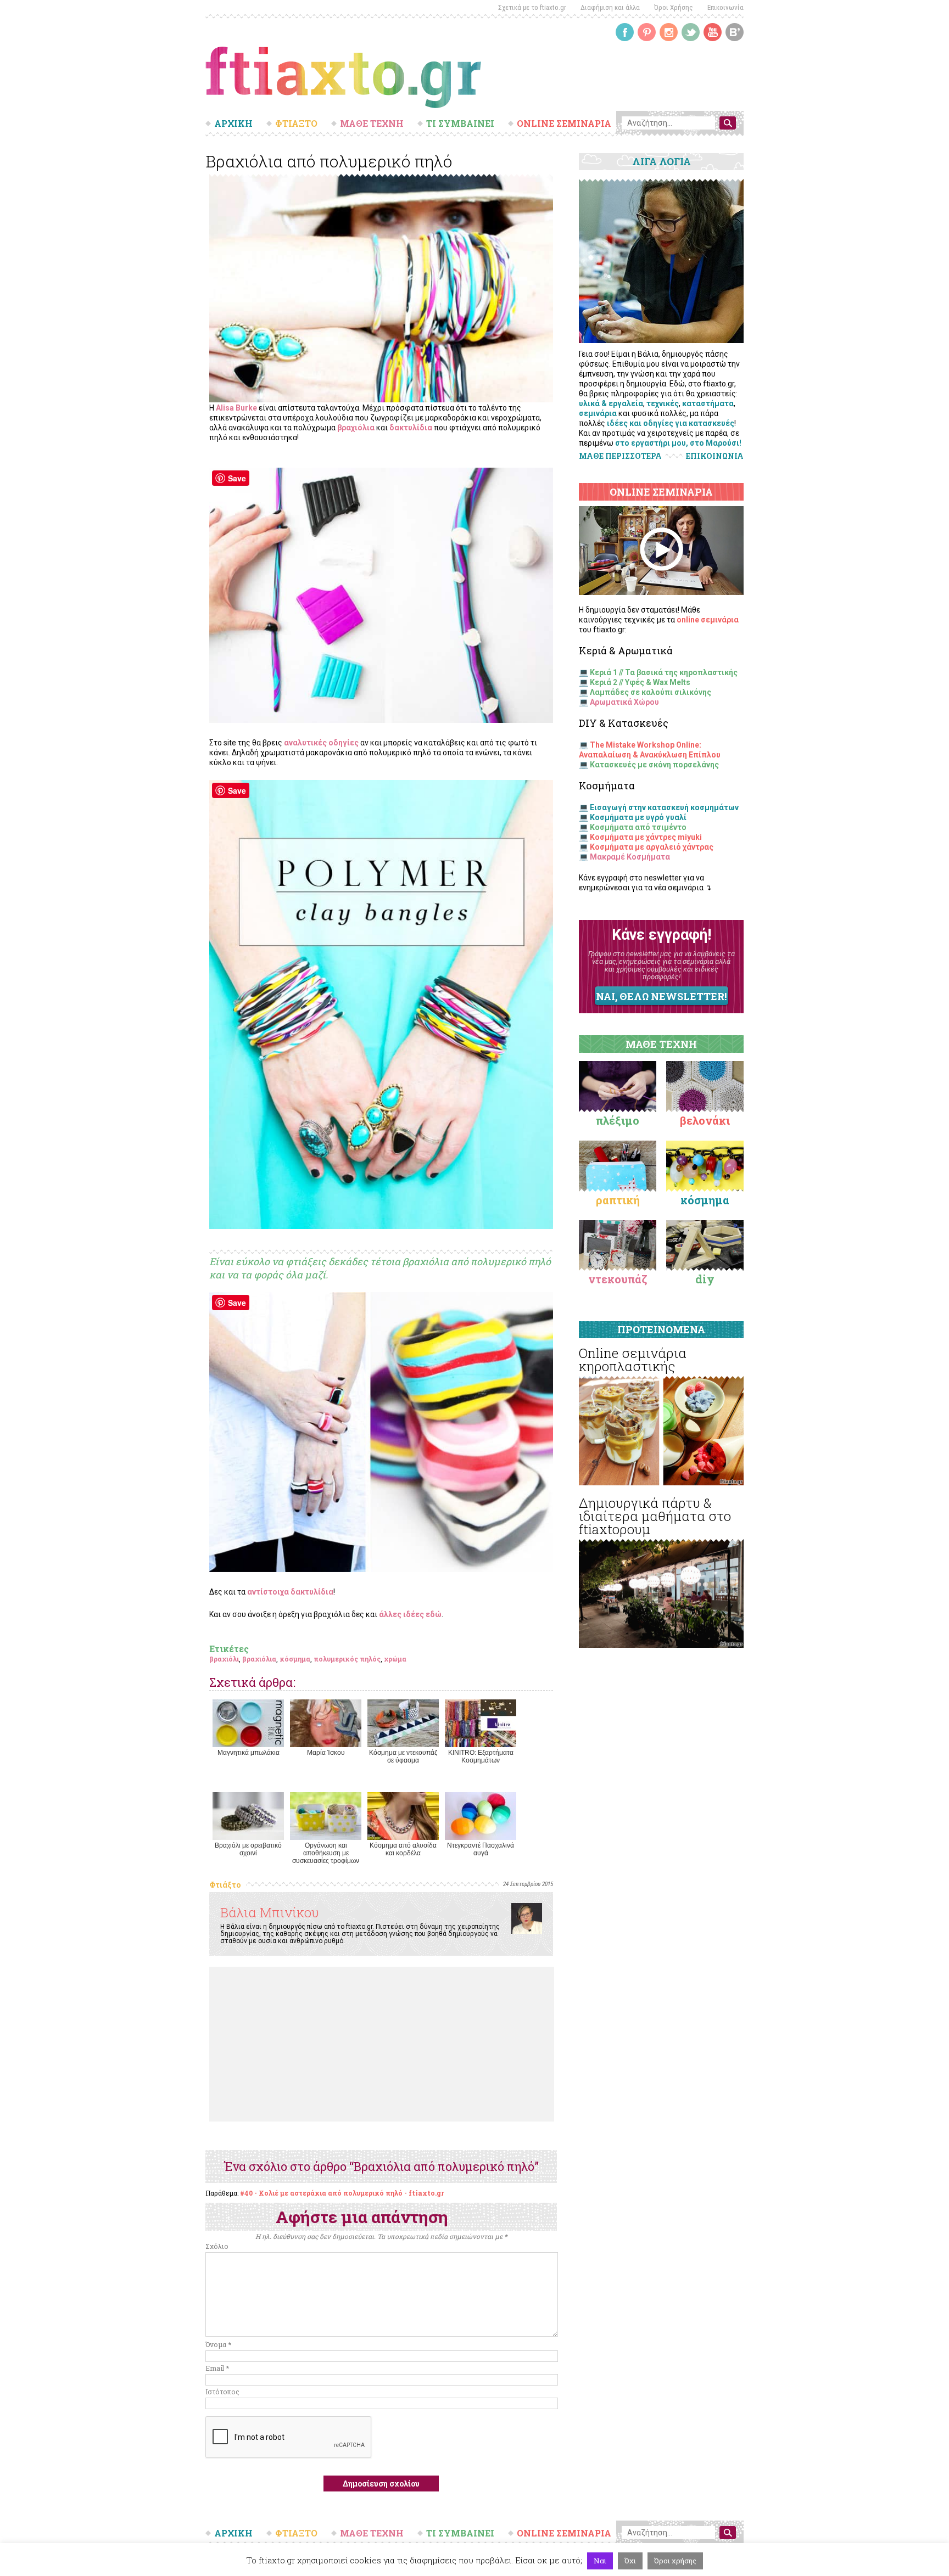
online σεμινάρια (708, 620)
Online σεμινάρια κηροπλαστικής (633, 1360)
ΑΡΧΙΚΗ (233, 124)
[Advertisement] (382, 2044)
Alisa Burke (236, 408)
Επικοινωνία (725, 7)
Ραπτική (618, 1200)
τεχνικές (663, 403)
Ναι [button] (600, 2561)
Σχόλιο (217, 2246)
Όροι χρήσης (675, 2561)
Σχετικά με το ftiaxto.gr (532, 7)
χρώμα (395, 1659)
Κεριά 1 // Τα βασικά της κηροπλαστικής (664, 672)
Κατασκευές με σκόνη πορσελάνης (654, 765)
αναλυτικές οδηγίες (321, 743)
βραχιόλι (224, 1659)
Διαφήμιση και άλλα (610, 7)
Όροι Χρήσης (674, 7)
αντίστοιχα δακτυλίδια (290, 1592)
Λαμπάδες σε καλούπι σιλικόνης (651, 692)
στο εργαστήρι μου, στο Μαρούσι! (678, 443)
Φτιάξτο (225, 1885)
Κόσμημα (705, 1200)
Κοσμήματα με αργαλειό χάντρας (652, 847)
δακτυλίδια (411, 428)
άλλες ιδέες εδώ (410, 1614)
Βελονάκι (705, 1120)
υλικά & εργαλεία (611, 403)
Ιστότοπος (222, 2392)
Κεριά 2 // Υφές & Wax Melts (640, 682)
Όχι (630, 2561)
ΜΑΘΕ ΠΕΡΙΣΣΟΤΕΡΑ (620, 456)
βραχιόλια (356, 428)
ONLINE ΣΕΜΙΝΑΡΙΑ (564, 124)
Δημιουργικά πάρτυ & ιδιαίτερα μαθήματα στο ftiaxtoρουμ (655, 1516)
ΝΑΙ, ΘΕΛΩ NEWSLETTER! (661, 996)
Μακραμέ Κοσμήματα (630, 857)
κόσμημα (295, 1659)
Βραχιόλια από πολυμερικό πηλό (329, 161)
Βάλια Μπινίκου (270, 1912)
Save (237, 478)
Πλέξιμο (618, 1120)
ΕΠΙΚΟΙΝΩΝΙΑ (715, 456)
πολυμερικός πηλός (347, 1659)
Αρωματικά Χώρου (624, 702)
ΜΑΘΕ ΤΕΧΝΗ (372, 124)
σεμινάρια (598, 413)
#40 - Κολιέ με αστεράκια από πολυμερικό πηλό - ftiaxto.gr (342, 2193)
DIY (705, 1279)
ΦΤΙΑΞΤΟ (296, 124)
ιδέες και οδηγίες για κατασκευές (671, 423)
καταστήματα (708, 403)
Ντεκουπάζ (618, 1279)
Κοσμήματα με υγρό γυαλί (638, 817)
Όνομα (218, 2344)
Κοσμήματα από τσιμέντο (638, 827)
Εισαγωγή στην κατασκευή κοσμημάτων (664, 807)
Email (217, 2368)
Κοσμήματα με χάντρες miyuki (646, 837)
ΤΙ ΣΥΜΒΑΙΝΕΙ (460, 124)
